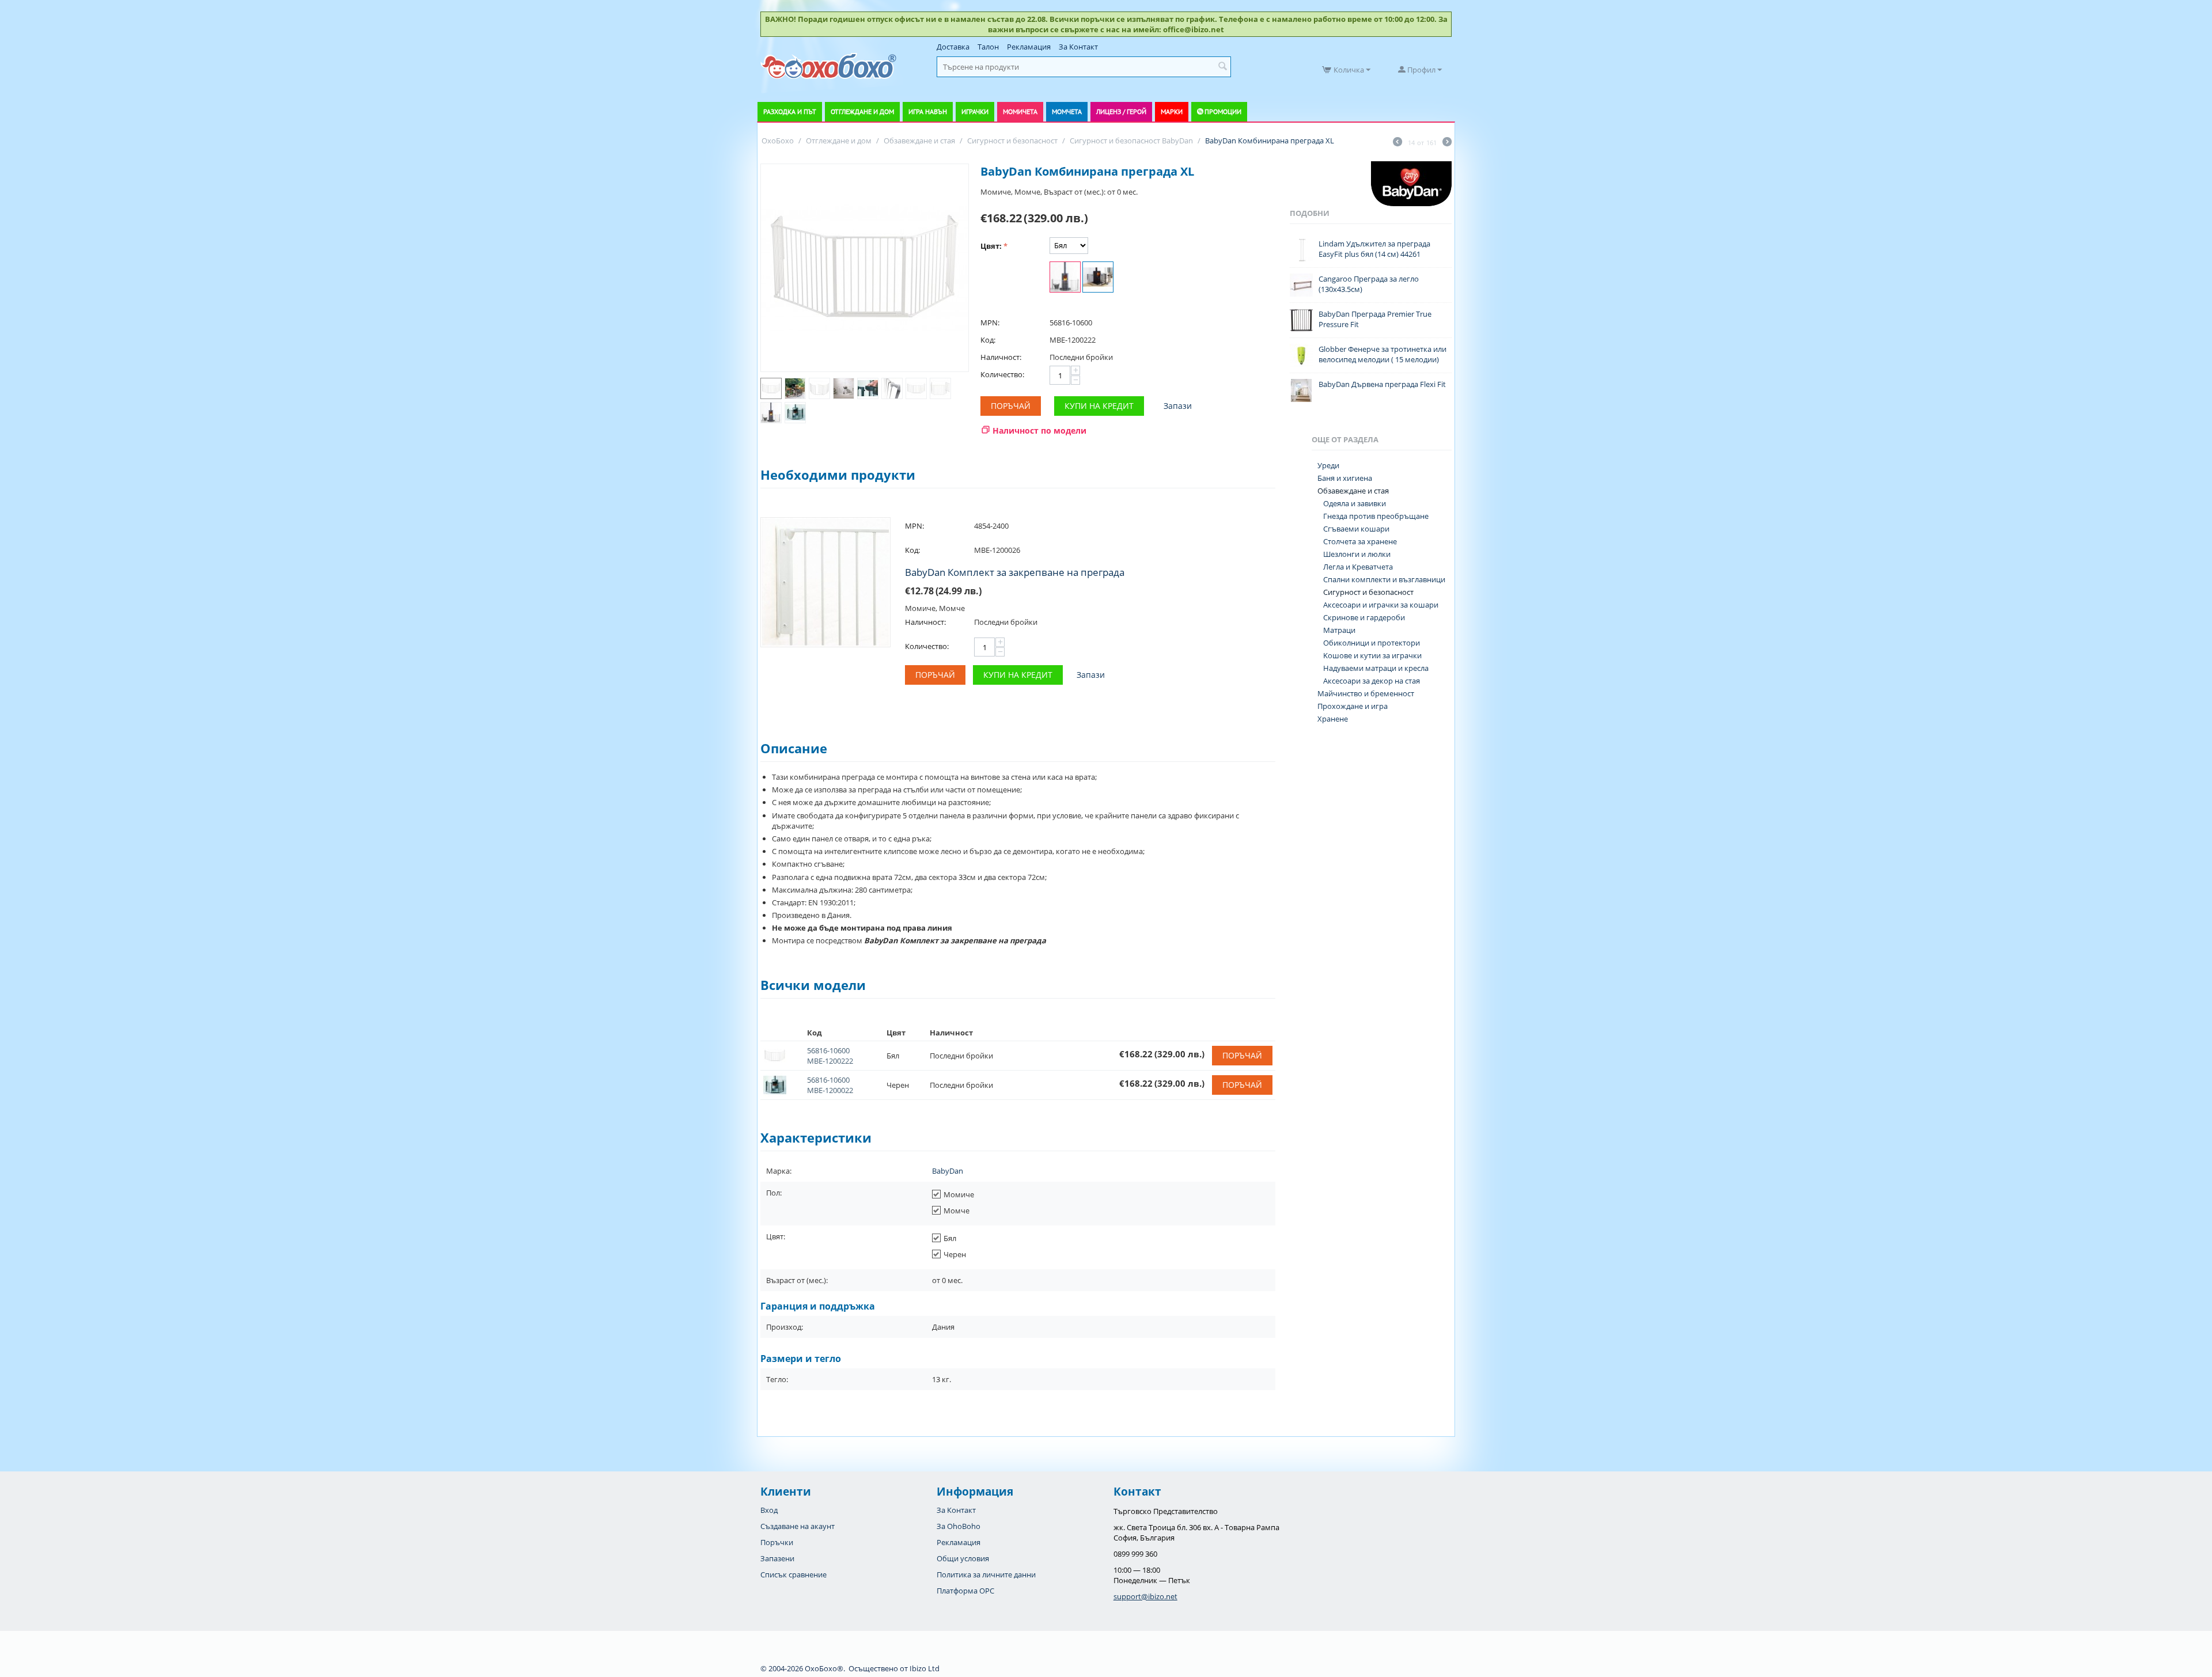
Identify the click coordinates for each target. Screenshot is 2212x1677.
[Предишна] (1397, 143)
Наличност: (1001, 357)
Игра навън (928, 111)
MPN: (990, 322)
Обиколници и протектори (1372, 643)
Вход (769, 1510)
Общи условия (963, 1558)
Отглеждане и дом (862, 111)
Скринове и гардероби (1364, 617)
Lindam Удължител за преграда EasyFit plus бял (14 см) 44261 (1374, 249)
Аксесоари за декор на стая (1372, 681)
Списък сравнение (793, 1574)
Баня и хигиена (1345, 478)
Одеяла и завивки (1355, 503)
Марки (1172, 111)
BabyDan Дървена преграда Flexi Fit (1382, 384)
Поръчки (777, 1542)
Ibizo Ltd (925, 1668)
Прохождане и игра (1353, 706)
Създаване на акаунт (798, 1526)
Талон (988, 47)
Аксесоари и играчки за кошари (1381, 605)
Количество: (1002, 374)
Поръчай (1011, 406)
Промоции (1223, 111)
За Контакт (1078, 47)
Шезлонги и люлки (1357, 554)
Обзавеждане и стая (1353, 491)
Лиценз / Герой (1121, 111)
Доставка (953, 47)
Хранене (1333, 719)
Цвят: (991, 246)
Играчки (975, 111)
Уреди (1328, 465)
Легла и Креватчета (1358, 567)
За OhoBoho (959, 1526)
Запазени (777, 1558)
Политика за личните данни (986, 1574)
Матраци (1339, 630)
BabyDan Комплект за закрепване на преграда (1015, 572)
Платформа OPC (965, 1591)
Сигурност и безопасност (1368, 592)
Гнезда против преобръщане (1376, 516)
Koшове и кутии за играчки (1372, 655)
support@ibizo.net (1145, 1596)
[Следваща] (1447, 143)
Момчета (1067, 111)
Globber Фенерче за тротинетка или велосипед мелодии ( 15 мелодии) (1382, 354)
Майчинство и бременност (1366, 693)
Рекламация (1029, 47)
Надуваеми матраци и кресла (1376, 668)
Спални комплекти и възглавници (1384, 579)
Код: (988, 340)
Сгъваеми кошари (1356, 529)
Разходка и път (790, 111)
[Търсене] (1222, 67)
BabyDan (948, 1171)
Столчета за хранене (1360, 541)
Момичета (1020, 111)
